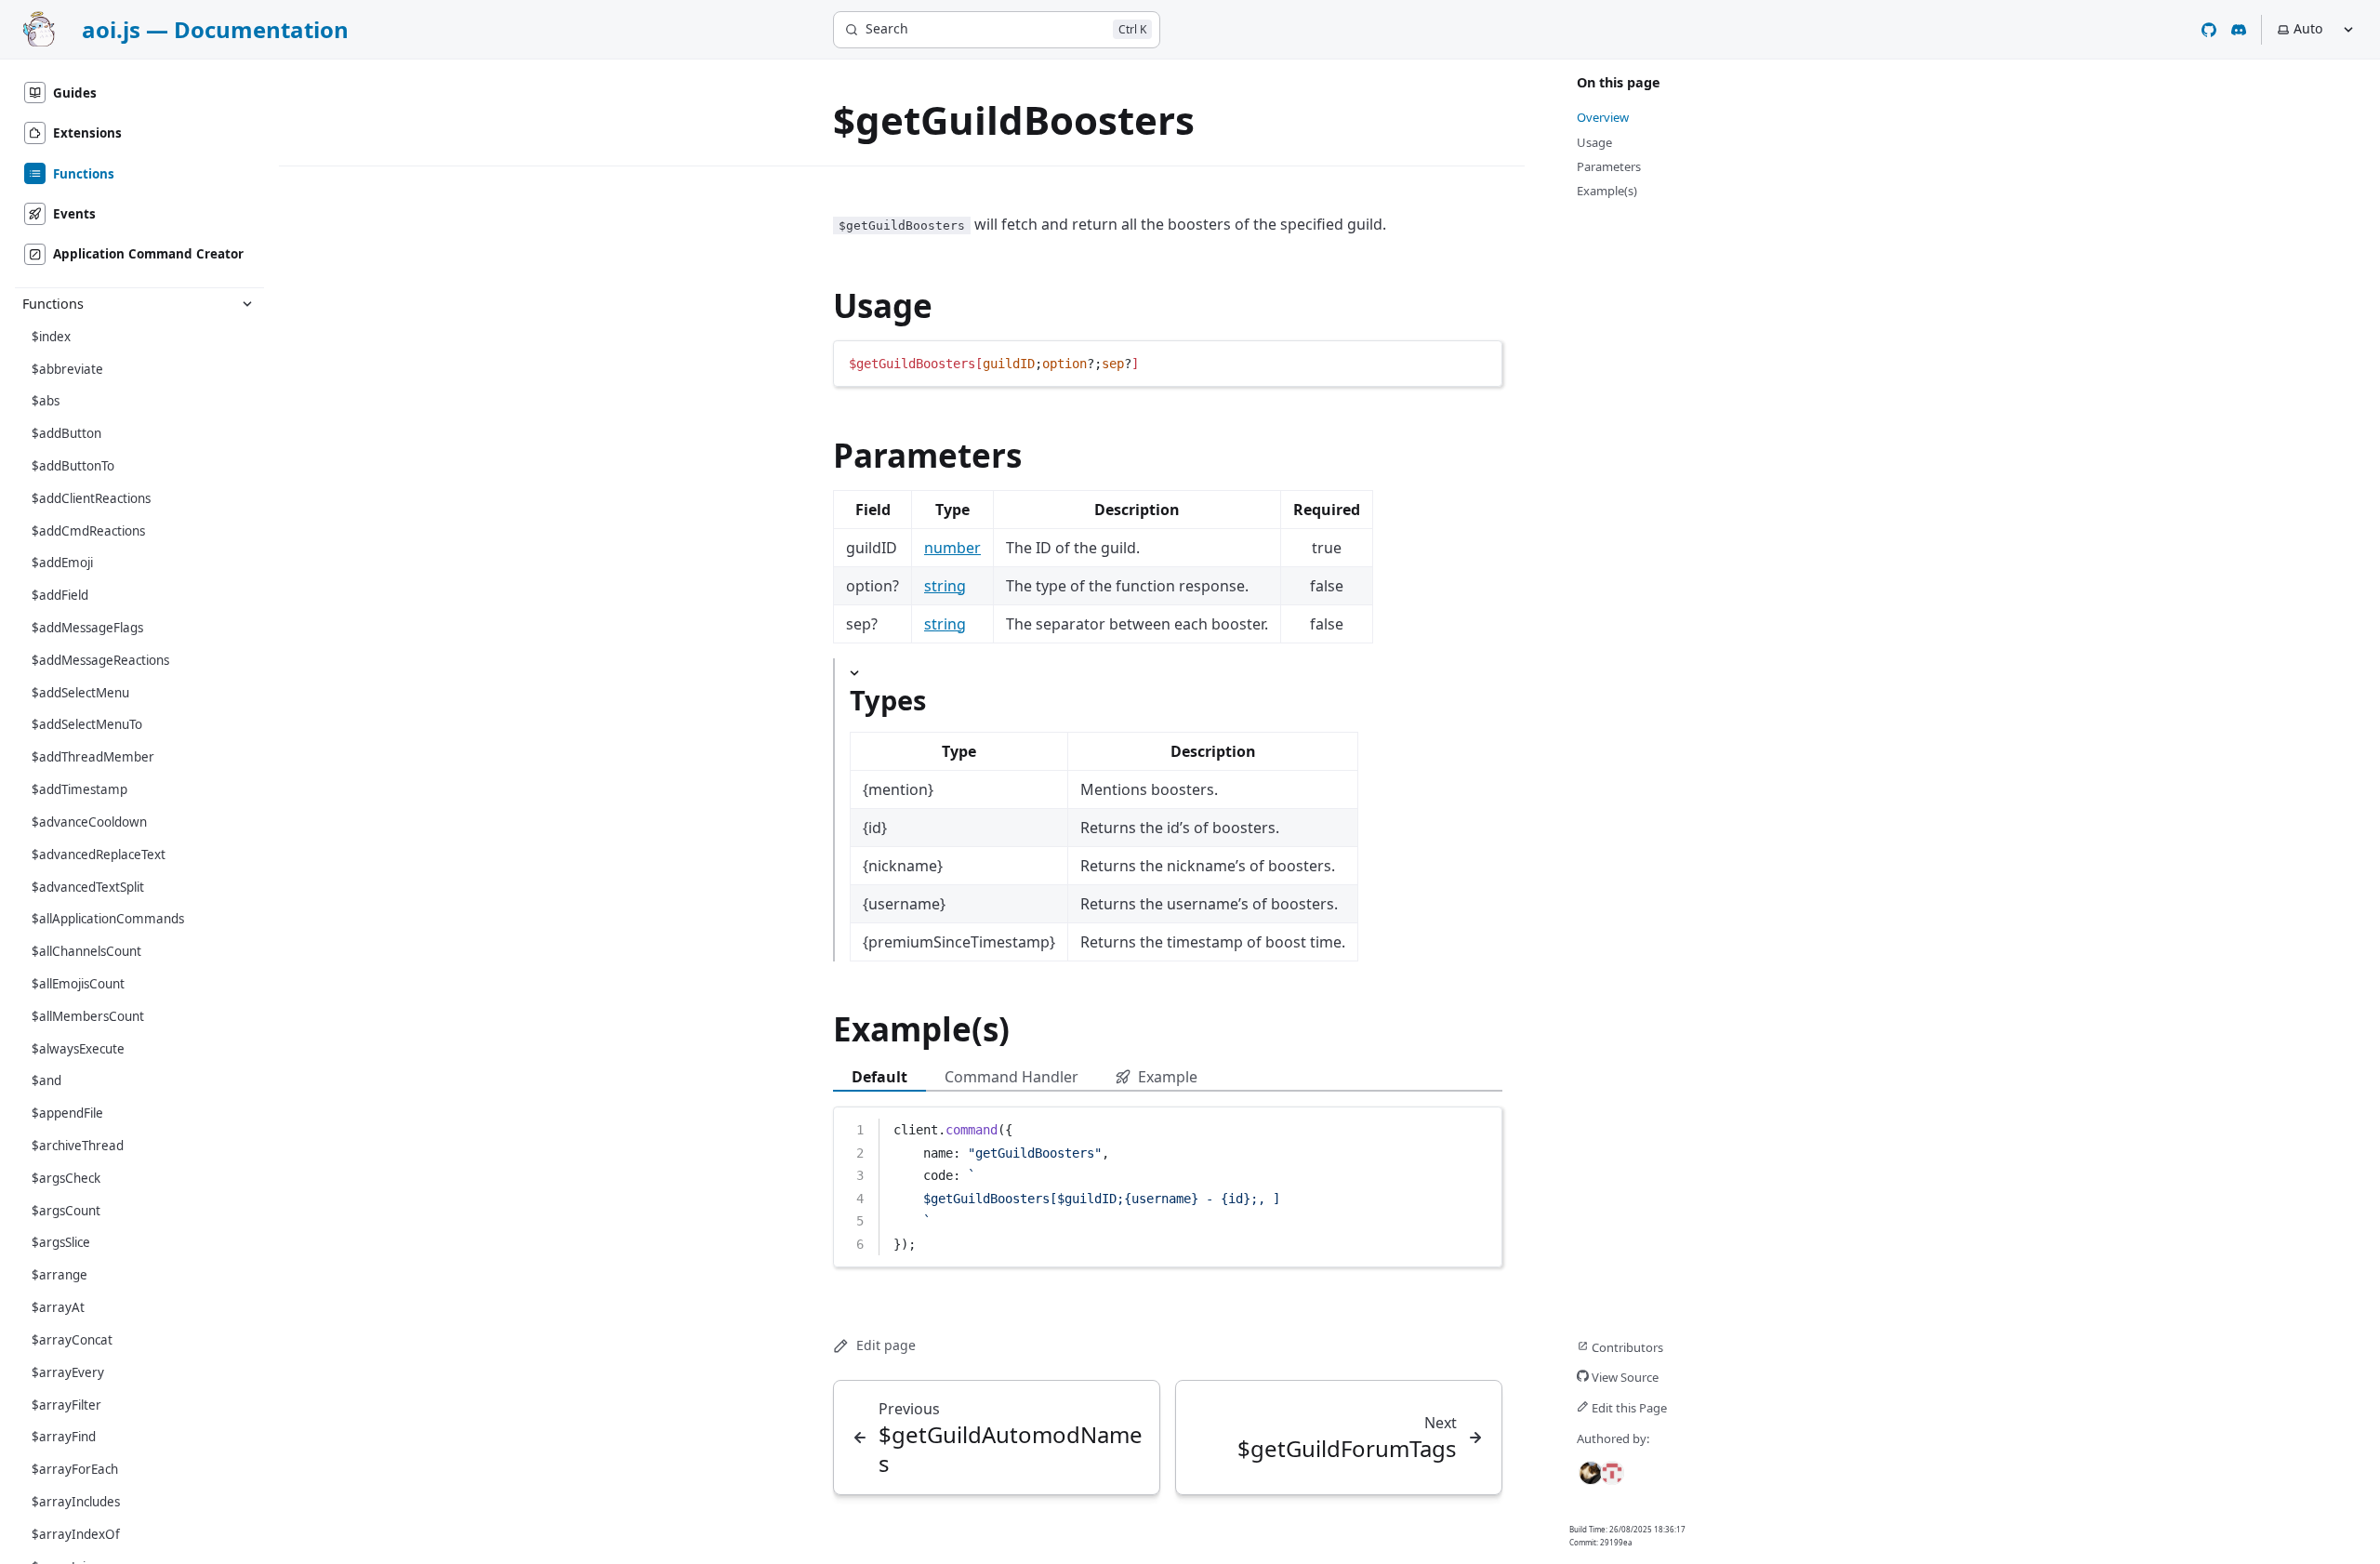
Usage (883, 305)
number (952, 548)
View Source (1624, 1377)
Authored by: (1613, 1438)
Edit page (886, 1345)
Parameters (927, 455)
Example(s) (921, 1029)
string (945, 586)
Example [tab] (1168, 1077)
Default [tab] (879, 1077)
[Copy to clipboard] (1479, 362)
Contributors (1626, 1347)
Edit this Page (1628, 1408)
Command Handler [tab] (1011, 1077)
